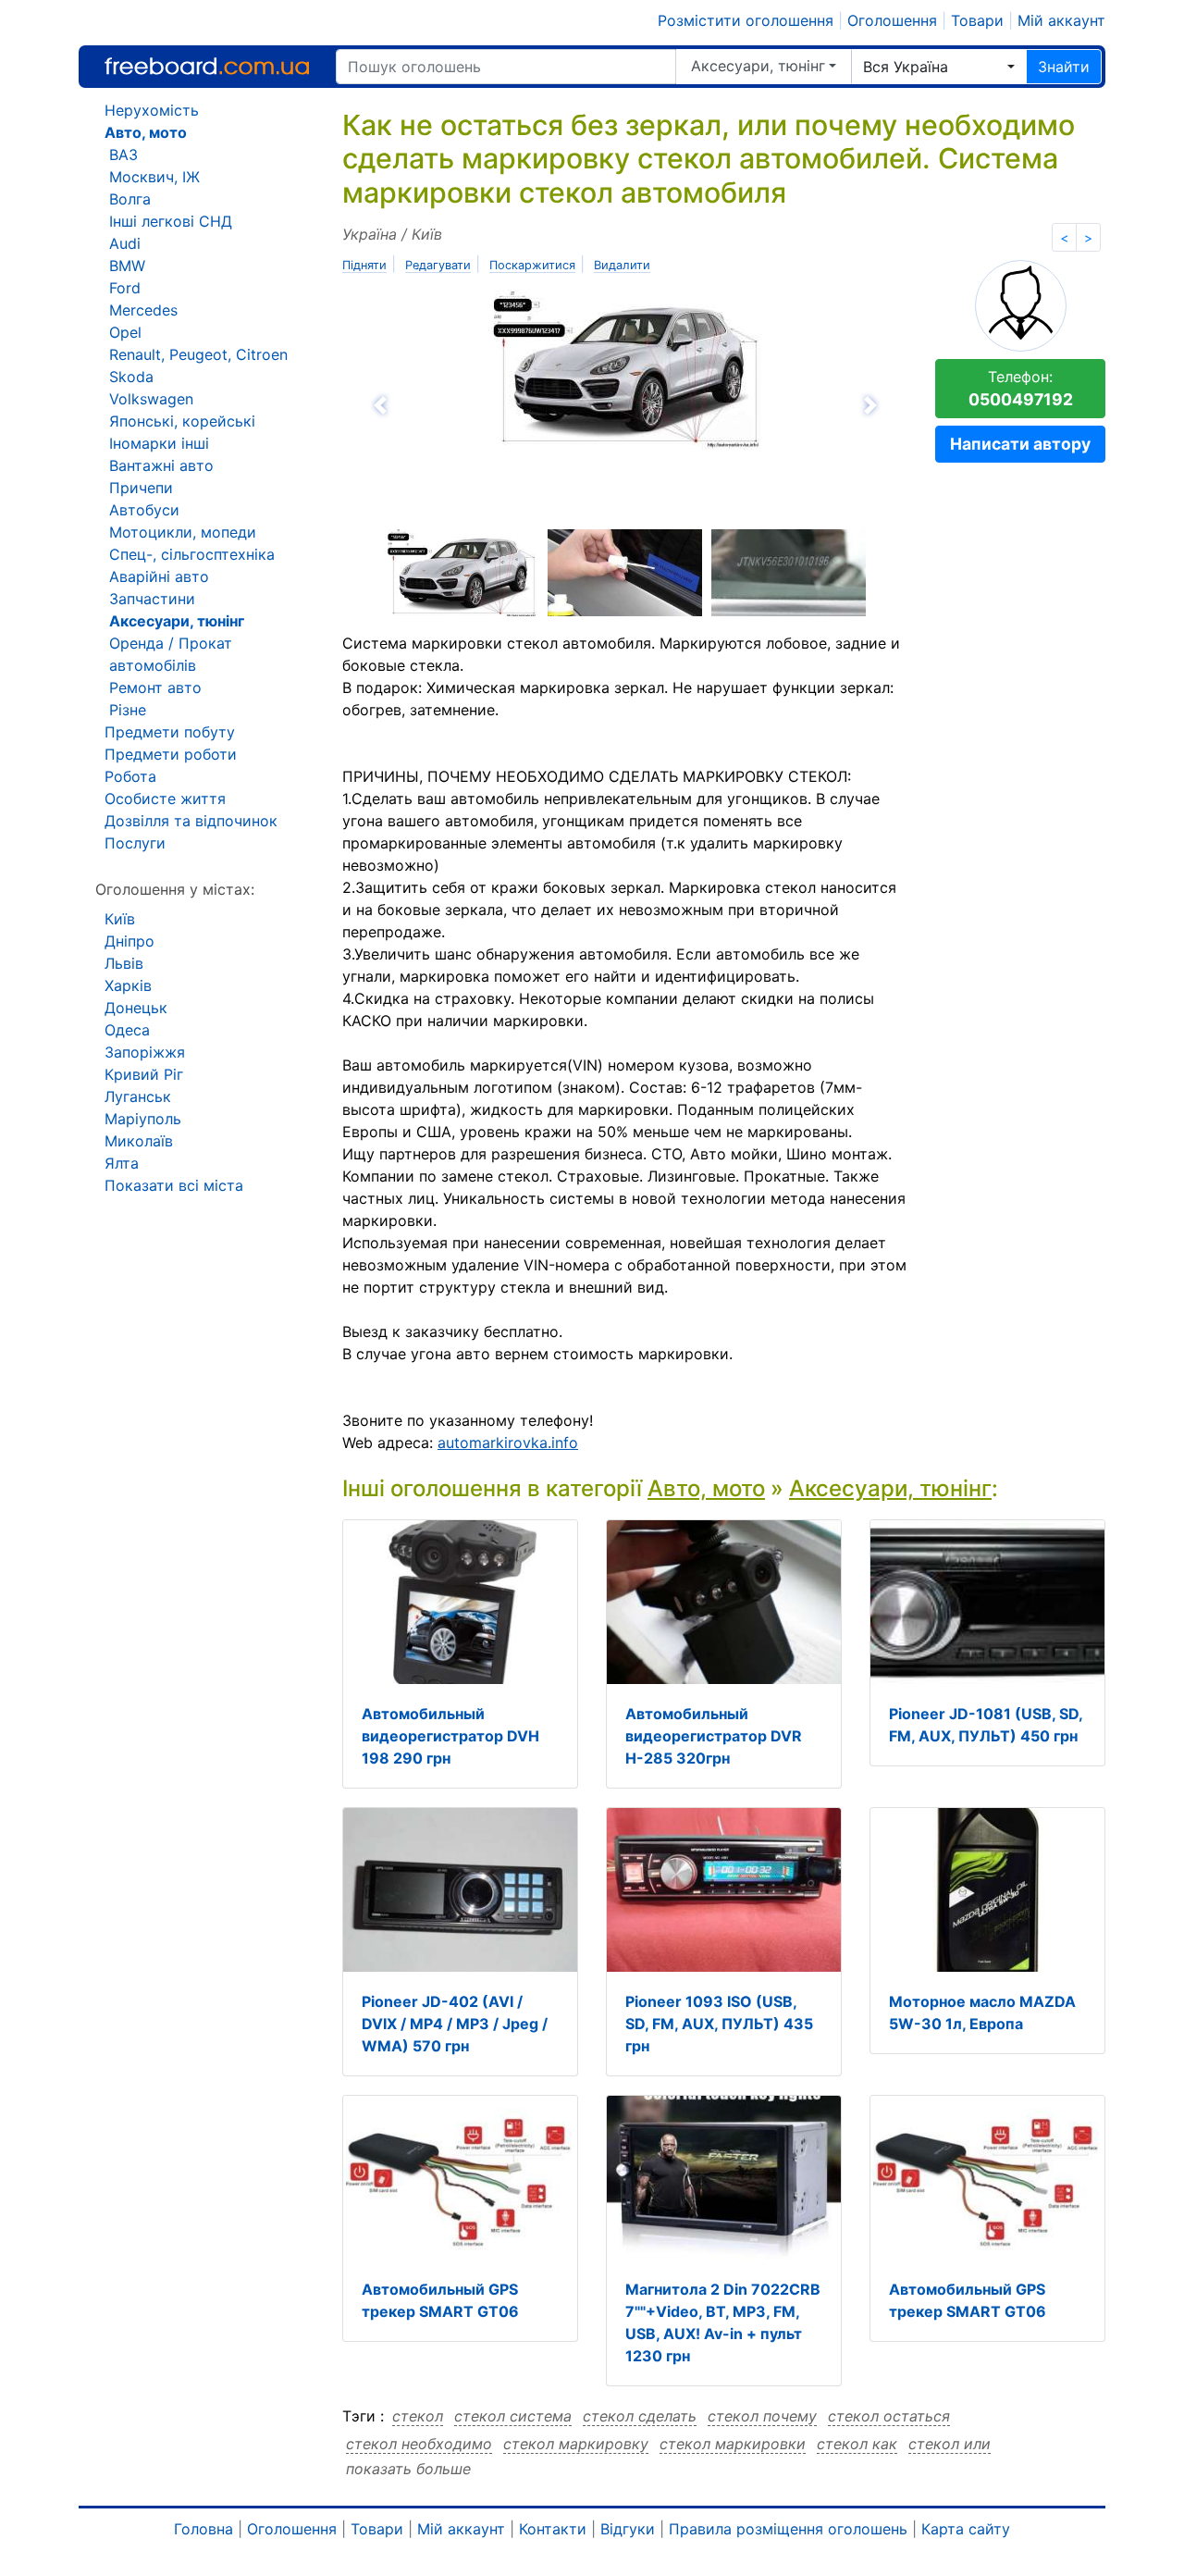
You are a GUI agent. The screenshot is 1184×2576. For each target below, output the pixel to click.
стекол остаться (889, 2416)
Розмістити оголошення (746, 20)
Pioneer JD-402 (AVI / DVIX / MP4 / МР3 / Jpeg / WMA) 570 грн (455, 2024)
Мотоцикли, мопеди (183, 532)
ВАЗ (123, 155)
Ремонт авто (155, 687)
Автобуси (144, 510)
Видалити (622, 265)
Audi (125, 243)
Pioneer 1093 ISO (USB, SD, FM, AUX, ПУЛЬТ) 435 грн (719, 2024)
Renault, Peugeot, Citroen (198, 354)
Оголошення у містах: (175, 889)
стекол (418, 2416)
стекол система (513, 2416)
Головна (203, 2529)
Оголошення (892, 20)
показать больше (408, 2469)
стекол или (950, 2444)
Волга (130, 199)
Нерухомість (152, 110)
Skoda (131, 377)
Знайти (1064, 67)
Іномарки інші (159, 443)
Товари (977, 20)
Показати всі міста (174, 1185)
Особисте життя (165, 799)
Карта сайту (966, 2529)
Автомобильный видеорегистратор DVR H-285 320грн (714, 1736)
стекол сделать (640, 2416)
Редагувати (438, 265)
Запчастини (152, 599)
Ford (125, 288)
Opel (125, 332)
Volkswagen (151, 399)
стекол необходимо (419, 2444)
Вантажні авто (161, 465)
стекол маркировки (733, 2444)
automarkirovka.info (508, 1443)
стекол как (857, 2444)
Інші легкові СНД (171, 221)
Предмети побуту (170, 732)
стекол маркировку (576, 2444)
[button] (481, 405)
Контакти (553, 2529)
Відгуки (628, 2529)
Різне (128, 710)
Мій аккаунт (1061, 20)
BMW (127, 266)
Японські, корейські (182, 421)
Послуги (135, 843)
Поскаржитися (532, 265)
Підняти (364, 265)
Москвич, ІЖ (154, 177)
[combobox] (939, 67)
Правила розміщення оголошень (788, 2529)
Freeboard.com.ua (207, 66)
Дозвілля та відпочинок (191, 821)
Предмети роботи (171, 754)
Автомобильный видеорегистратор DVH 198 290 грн (450, 1736)
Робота (130, 776)
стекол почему (762, 2416)
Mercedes (143, 310)
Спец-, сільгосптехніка (192, 554)
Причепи (141, 488)
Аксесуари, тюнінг (758, 66)
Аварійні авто (159, 576)
